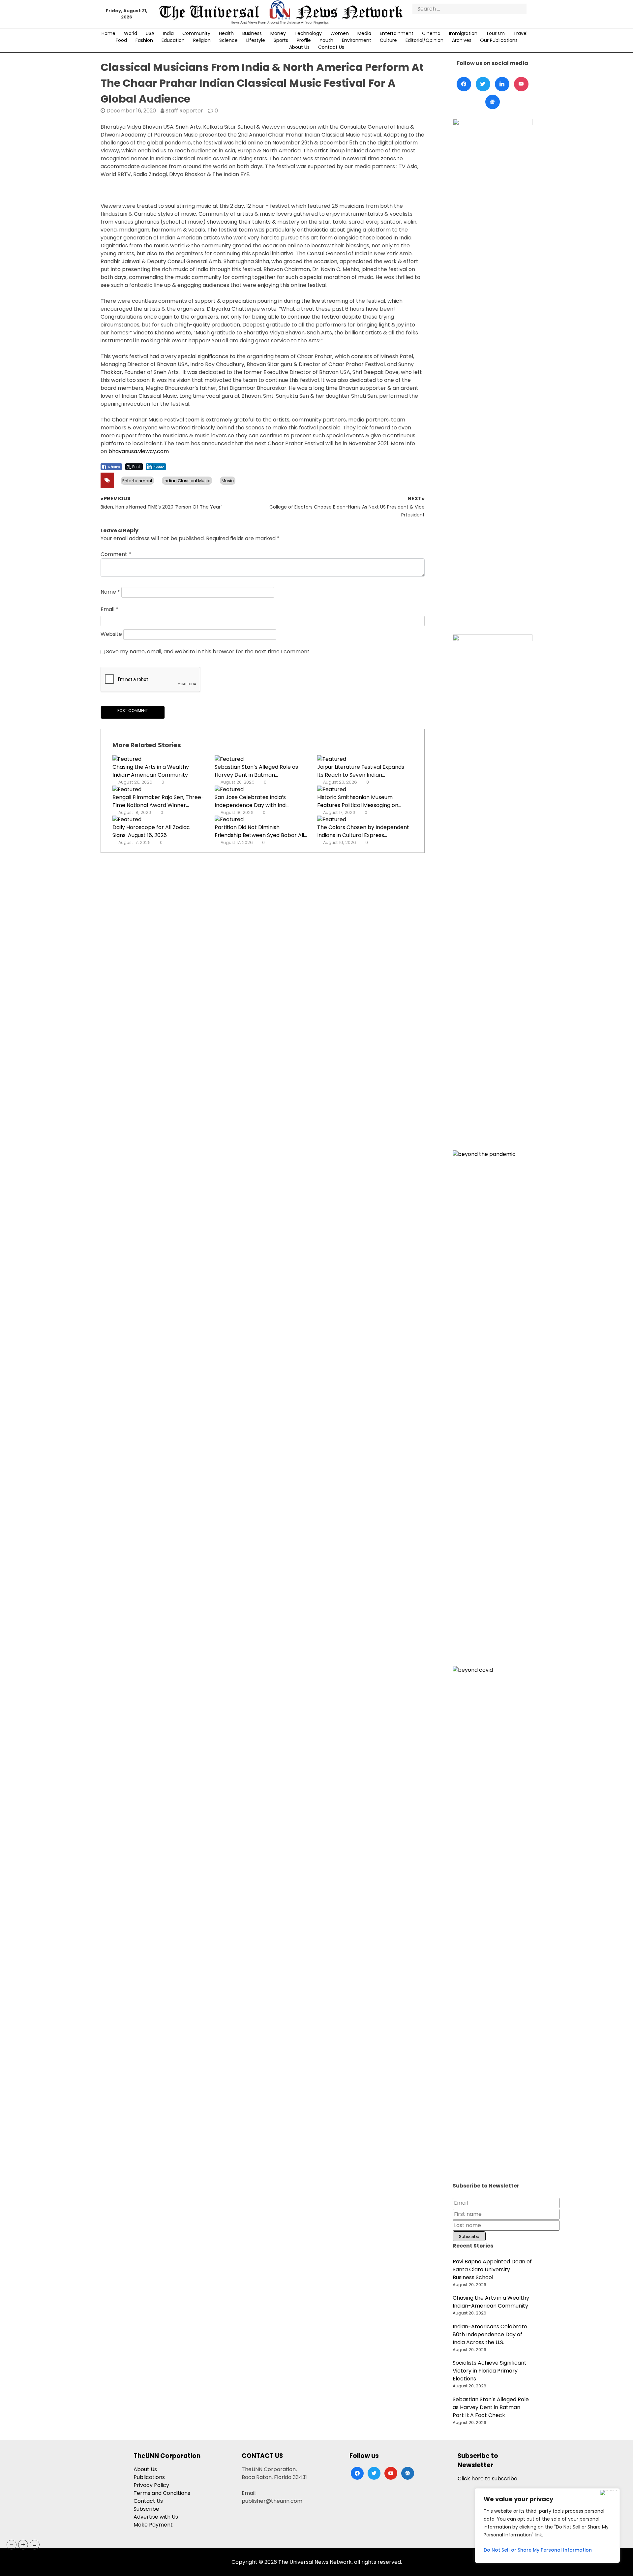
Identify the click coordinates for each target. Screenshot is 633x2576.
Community (196, 33)
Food (121, 40)
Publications (149, 2477)
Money (278, 33)
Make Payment (153, 2525)
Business (252, 33)
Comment (116, 554)
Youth (326, 40)
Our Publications (499, 40)
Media (364, 33)
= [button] (35, 2545)
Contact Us (331, 47)
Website (111, 634)
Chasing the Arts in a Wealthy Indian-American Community (151, 771)
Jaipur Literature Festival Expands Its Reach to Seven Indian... (361, 771)
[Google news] (493, 102)
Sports (281, 40)
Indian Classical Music (187, 481)
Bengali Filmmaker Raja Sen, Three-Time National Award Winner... (158, 801)
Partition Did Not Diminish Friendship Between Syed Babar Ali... (261, 831)
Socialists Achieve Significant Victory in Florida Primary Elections (490, 2371)
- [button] (12, 2545)
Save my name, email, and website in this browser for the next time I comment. (208, 652)
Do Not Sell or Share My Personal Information (538, 2550)
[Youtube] (521, 84)
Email (109, 609)
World (131, 33)
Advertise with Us (156, 2517)
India (168, 33)
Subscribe (146, 2509)
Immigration (463, 33)
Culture (388, 40)
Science (228, 40)
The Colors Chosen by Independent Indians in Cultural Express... (363, 831)
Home (108, 33)
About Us (299, 47)
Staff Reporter (184, 111)
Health (226, 33)
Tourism (495, 33)
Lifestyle (256, 40)
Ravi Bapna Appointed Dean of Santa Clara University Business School (492, 2269)
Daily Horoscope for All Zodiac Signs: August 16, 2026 (151, 831)
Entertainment (397, 33)
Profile (304, 40)
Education (173, 40)
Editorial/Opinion (424, 40)
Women (340, 33)
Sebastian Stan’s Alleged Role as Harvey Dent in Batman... (256, 771)
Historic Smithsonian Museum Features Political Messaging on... (359, 801)
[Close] (608, 2493)
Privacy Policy (151, 2485)
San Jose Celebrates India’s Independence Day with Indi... (252, 801)
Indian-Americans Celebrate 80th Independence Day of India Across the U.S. (490, 2334)
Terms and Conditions (162, 2493)
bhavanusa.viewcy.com (139, 451)
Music (228, 481)
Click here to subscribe (487, 2479)
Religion (202, 40)
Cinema (431, 33)
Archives (462, 40)
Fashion (144, 40)
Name (110, 592)
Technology (308, 33)
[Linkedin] (502, 84)
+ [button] (23, 2545)
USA (150, 33)
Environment (357, 40)
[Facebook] (464, 84)
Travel (520, 33)
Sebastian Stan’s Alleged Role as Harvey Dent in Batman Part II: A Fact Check (491, 2407)
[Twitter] (483, 84)
